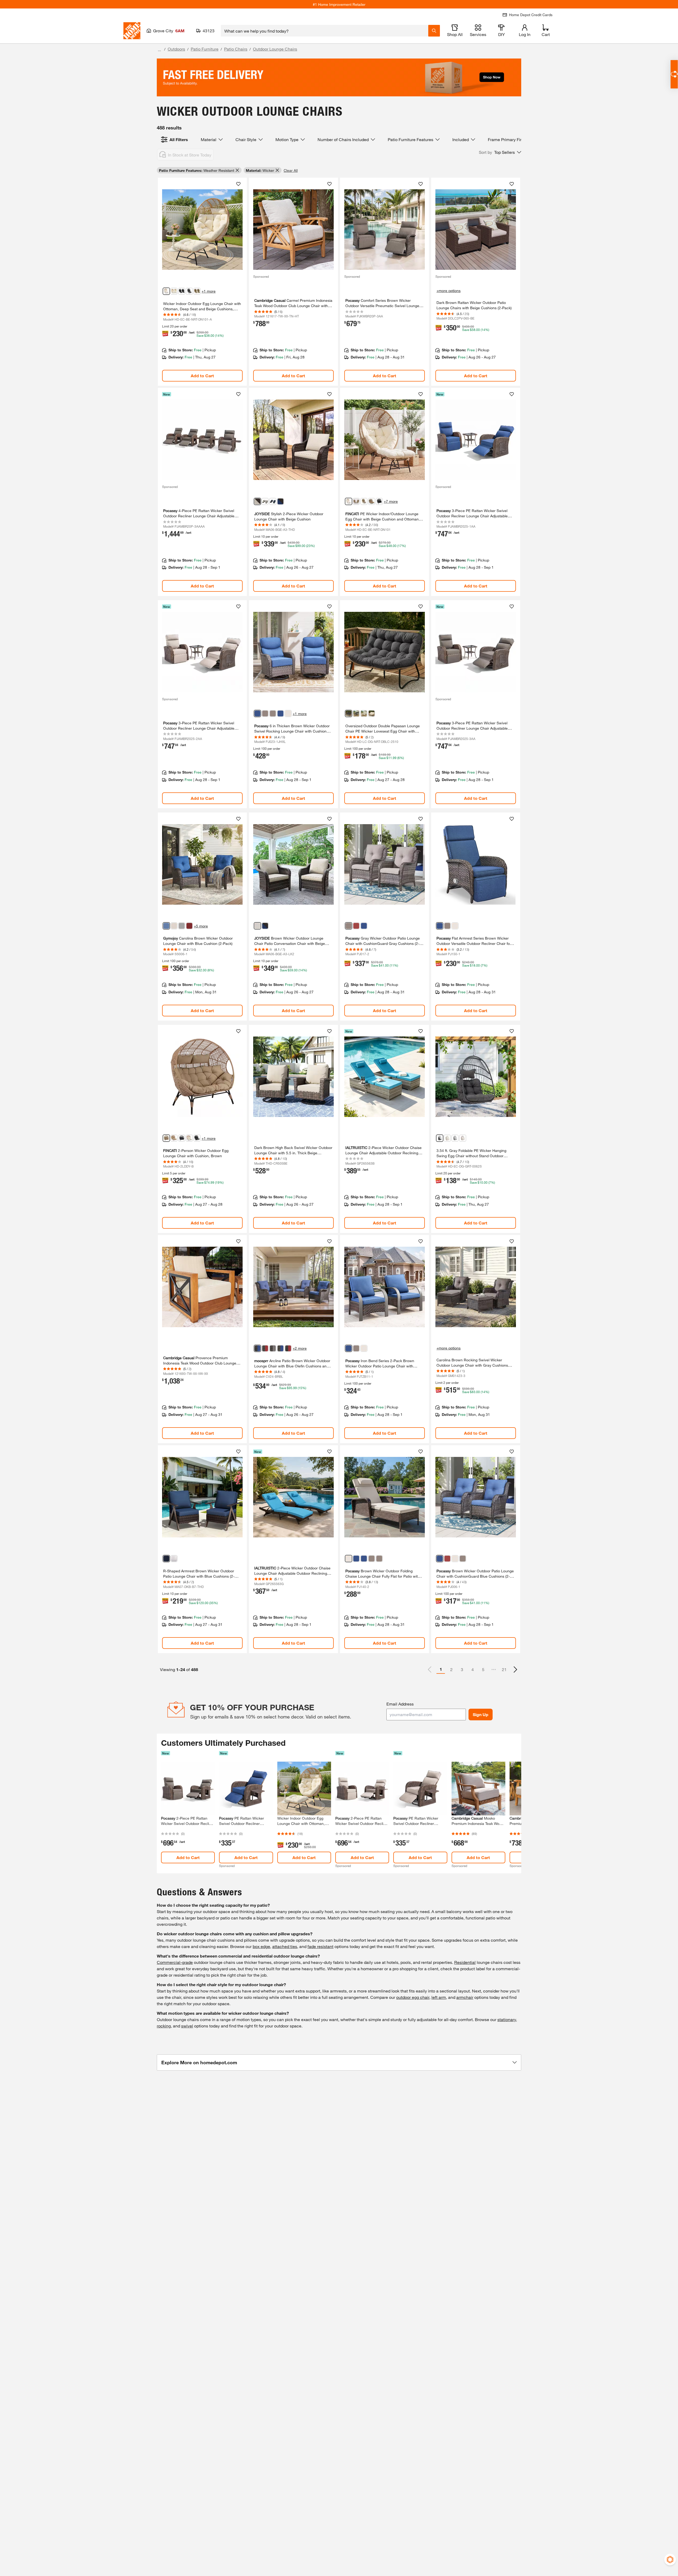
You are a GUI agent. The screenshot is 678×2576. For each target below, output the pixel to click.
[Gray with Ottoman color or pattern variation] (356, 713)
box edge (261, 1946)
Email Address (400, 1704)
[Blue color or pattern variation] (166, 926)
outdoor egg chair (413, 1997)
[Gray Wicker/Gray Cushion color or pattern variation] (273, 1348)
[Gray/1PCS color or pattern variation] (189, 291)
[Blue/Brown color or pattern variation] (257, 713)
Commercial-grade (175, 1962)
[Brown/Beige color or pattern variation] (463, 1138)
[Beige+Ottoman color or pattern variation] (189, 1138)
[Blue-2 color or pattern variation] (364, 1559)
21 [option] (504, 1669)
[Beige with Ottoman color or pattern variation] (364, 713)
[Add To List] (238, 184)
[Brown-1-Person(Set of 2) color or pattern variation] (356, 501)
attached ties (285, 1946)
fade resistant (320, 1946)
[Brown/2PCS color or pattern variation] (197, 291)
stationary (507, 2019)
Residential (465, 1962)
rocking (164, 2026)
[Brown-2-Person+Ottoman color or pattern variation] (372, 501)
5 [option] (483, 1669)
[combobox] (325, 31)
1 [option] (441, 1669)
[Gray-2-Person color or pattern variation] (379, 501)
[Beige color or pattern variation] (288, 713)
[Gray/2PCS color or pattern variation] (182, 291)
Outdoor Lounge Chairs (275, 49)
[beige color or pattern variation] (257, 501)
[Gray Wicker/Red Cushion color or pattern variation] (265, 1348)
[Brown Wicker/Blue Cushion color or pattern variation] (257, 1348)
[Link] (202, 282)
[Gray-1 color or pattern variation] (372, 1559)
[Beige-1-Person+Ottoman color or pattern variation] (349, 501)
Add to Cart (202, 376)
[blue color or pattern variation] (265, 926)
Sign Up (481, 1714)
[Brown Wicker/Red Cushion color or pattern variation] (288, 1348)
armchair (465, 1997)
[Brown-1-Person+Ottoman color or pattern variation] (364, 501)
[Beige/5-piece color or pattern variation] (265, 501)
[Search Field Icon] (434, 31)
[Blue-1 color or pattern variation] (356, 1559)
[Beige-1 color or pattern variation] (349, 1559)
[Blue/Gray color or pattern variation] (280, 713)
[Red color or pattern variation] (189, 926)
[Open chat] (674, 74)
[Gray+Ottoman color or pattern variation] (197, 1138)
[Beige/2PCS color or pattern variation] (174, 291)
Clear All (291, 170)
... (159, 50)
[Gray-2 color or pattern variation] (379, 1559)
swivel (187, 2026)
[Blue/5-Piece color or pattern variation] (273, 501)
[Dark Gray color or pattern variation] (440, 1138)
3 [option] (462, 1669)
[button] (500, 152)
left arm (439, 1997)
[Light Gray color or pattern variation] (455, 1138)
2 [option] (451, 1669)
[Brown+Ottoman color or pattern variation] (174, 1138)
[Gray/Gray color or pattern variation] (265, 713)
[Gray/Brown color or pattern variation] (273, 713)
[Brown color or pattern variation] (166, 1138)
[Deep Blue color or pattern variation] (280, 501)
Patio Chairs (236, 49)
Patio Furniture (205, 49)
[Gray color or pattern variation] (349, 713)
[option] (515, 1670)
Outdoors (176, 49)
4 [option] (473, 1669)
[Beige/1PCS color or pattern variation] (166, 291)
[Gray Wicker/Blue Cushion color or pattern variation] (280, 1348)
